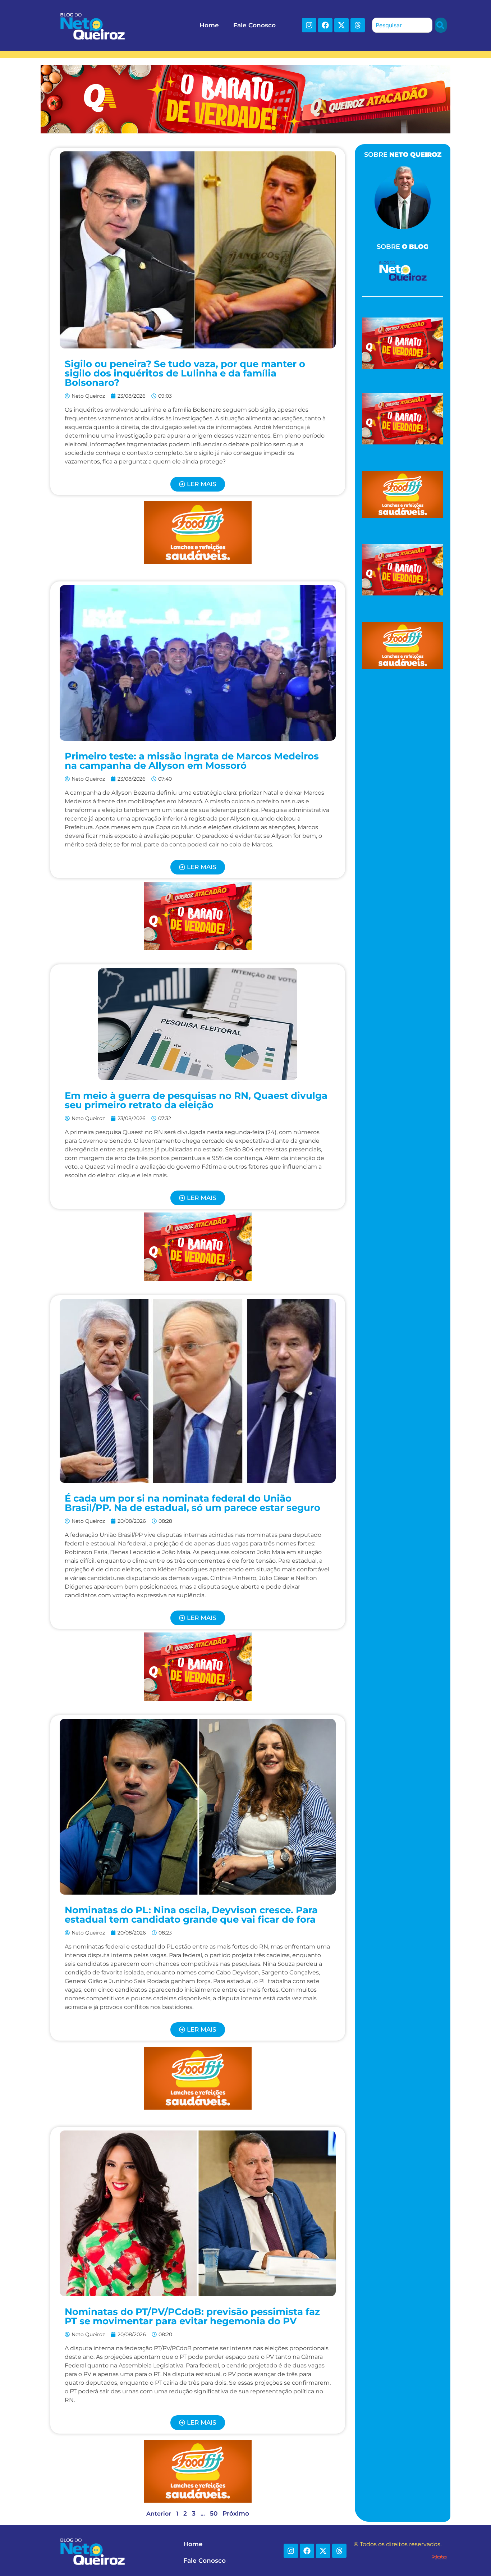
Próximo (236, 2513)
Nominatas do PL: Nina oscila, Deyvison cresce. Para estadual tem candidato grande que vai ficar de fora (191, 1915)
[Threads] (358, 25)
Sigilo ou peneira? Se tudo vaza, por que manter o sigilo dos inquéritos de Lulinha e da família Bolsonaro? (185, 373)
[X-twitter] (341, 25)
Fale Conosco (254, 25)
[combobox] (402, 25)
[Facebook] (325, 25)
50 (214, 2513)
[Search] (441, 25)
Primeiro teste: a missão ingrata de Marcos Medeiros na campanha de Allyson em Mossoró (192, 761)
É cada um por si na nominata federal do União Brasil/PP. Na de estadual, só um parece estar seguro (192, 1503)
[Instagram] (309, 25)
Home (209, 25)
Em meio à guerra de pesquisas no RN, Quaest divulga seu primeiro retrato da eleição (196, 1100)
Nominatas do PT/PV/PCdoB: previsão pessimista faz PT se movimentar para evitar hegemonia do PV (192, 2316)
